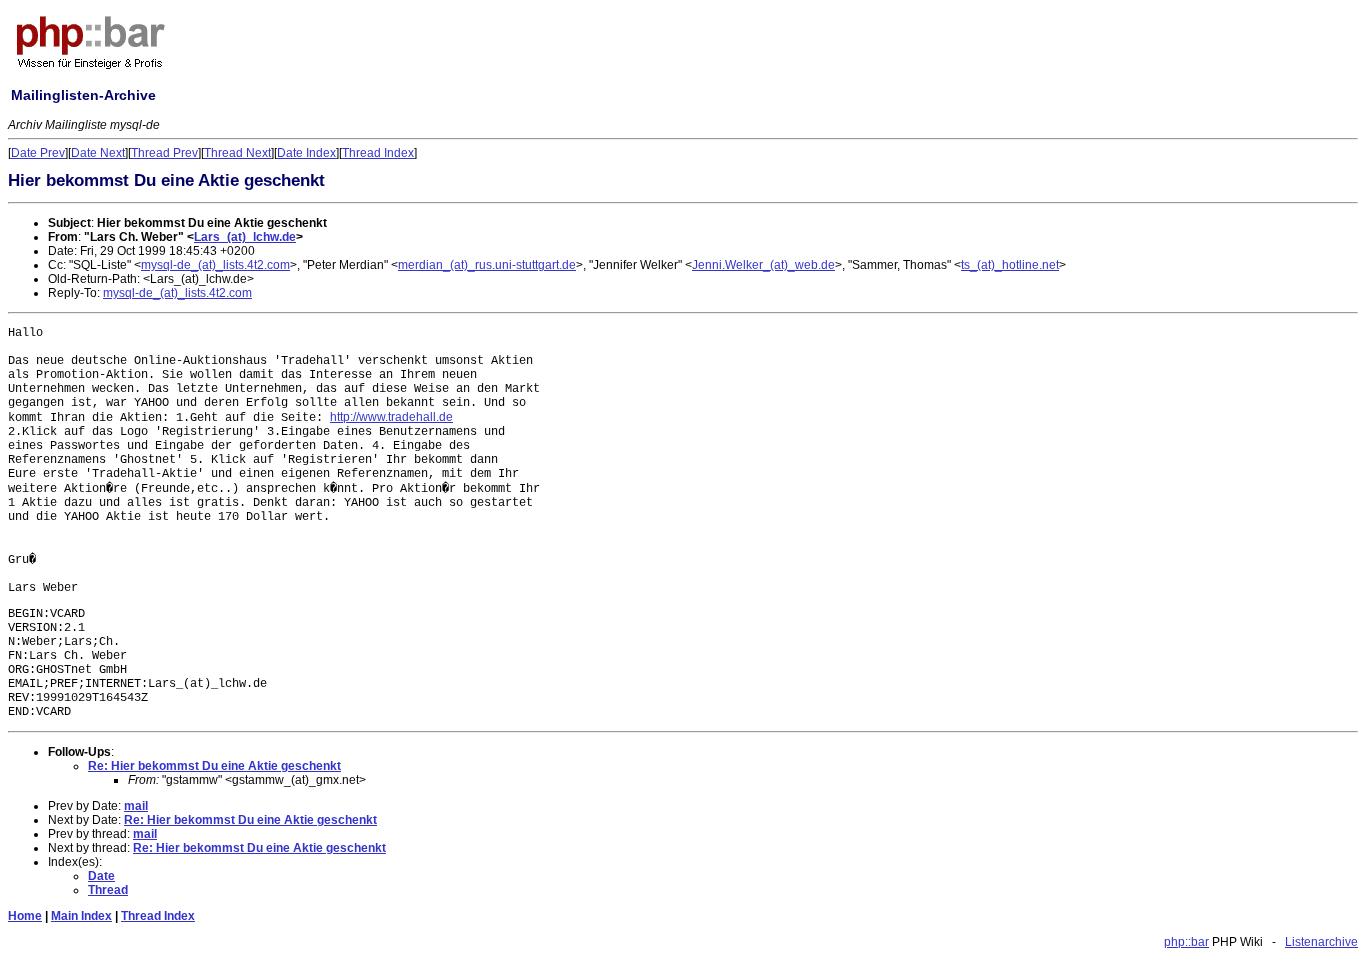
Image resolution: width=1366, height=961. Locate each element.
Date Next (98, 153)
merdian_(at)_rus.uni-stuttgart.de (487, 265)
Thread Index (378, 153)
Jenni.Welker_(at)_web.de (763, 265)
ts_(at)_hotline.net (1010, 265)
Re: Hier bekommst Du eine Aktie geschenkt (214, 766)
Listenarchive (1321, 942)
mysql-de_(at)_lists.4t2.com (215, 265)
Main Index (81, 916)
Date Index (306, 153)
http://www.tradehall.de (391, 417)
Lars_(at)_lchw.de (245, 237)
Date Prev (38, 153)
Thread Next (237, 153)
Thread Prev (164, 153)
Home (25, 916)
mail (136, 806)
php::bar (1186, 942)
